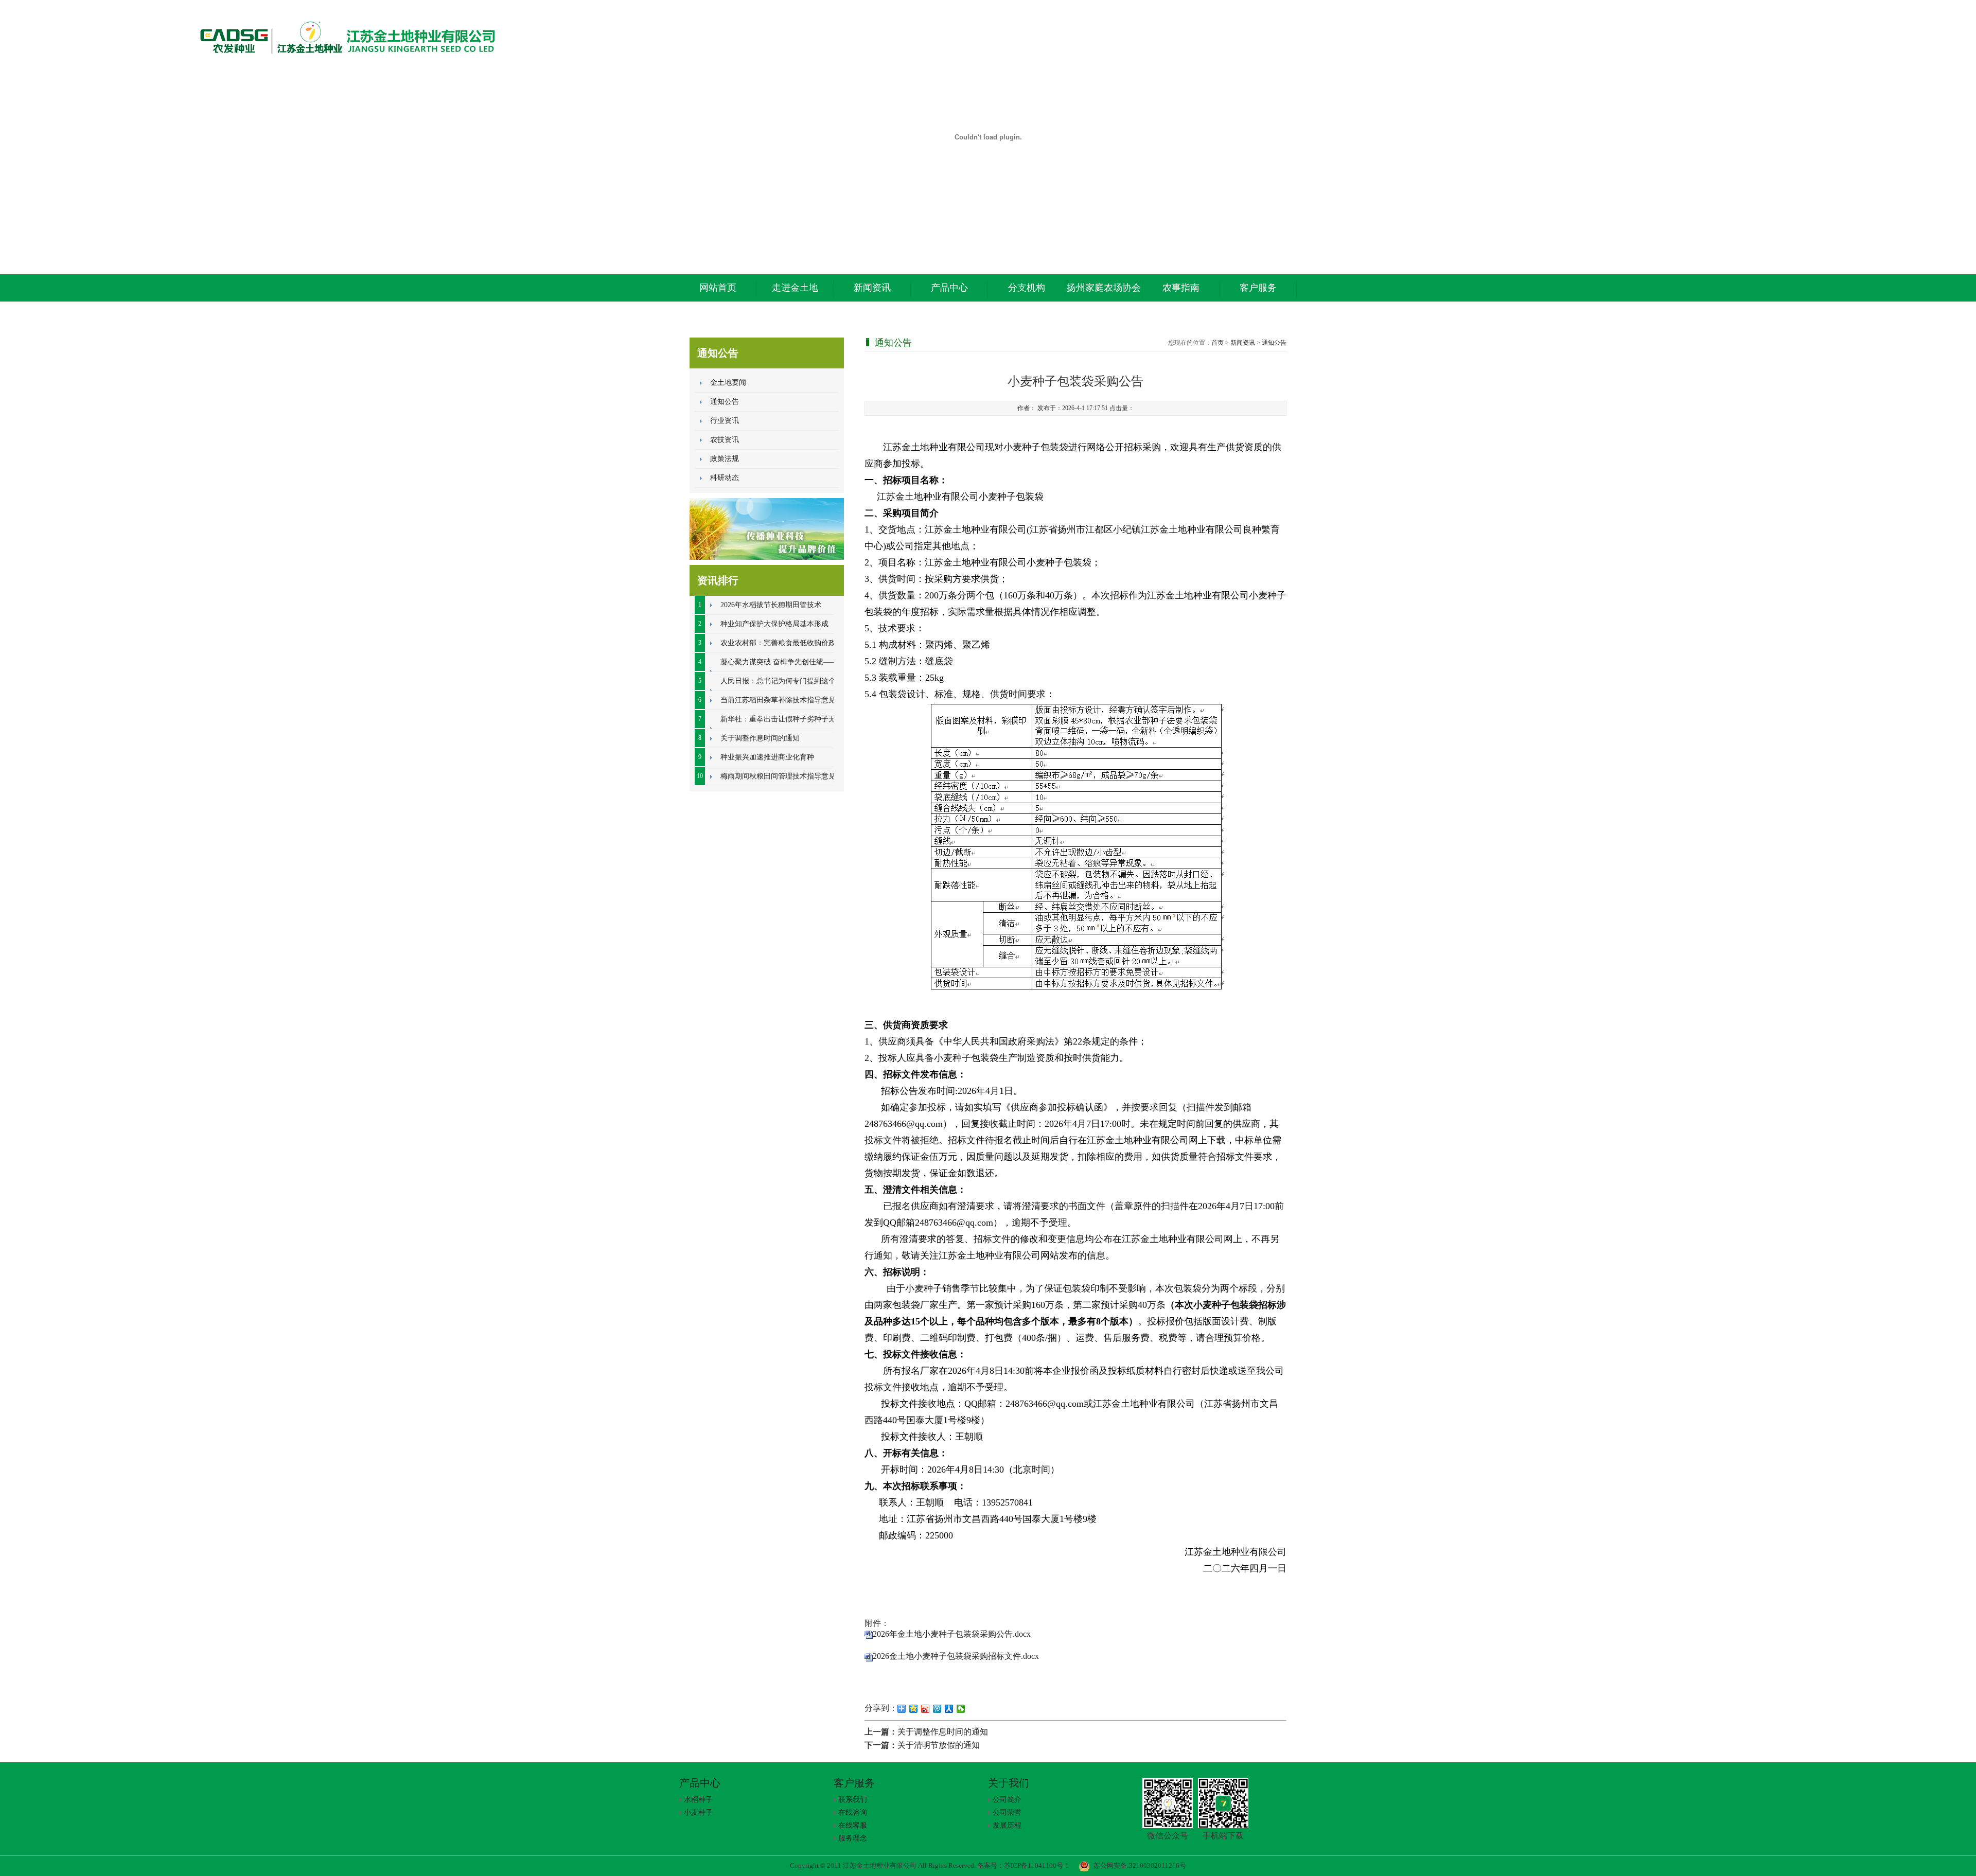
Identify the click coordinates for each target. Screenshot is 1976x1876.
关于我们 (1009, 1783)
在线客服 (853, 1825)
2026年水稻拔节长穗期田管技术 (771, 605)
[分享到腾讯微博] (937, 1709)
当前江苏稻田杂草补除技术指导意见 (778, 700)
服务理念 (853, 1838)
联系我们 (853, 1800)
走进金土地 (795, 288)
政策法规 (725, 459)
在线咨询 (853, 1812)
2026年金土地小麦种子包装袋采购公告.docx (952, 1634)
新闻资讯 (872, 288)
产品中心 (949, 288)
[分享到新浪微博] (925, 1709)
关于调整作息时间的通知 (760, 738)
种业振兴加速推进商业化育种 (767, 757)
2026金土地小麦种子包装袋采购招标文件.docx (956, 1656)
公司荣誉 (1007, 1812)
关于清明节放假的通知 (939, 1745)
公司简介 (1007, 1800)
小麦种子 (698, 1812)
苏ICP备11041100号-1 (1036, 1865)
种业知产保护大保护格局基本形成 (774, 624)
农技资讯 (725, 440)
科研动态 (725, 478)
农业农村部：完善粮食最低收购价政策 (782, 643)
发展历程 (1007, 1825)
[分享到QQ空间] (914, 1709)
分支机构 (1027, 288)
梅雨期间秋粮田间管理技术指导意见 (778, 776)
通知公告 (725, 402)
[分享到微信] (961, 1709)
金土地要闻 (728, 383)
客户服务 (1258, 288)
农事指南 (1181, 288)
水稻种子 (698, 1800)
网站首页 (718, 288)
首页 (1218, 343)
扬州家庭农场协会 (1104, 288)
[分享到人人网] (949, 1709)
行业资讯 (725, 421)
